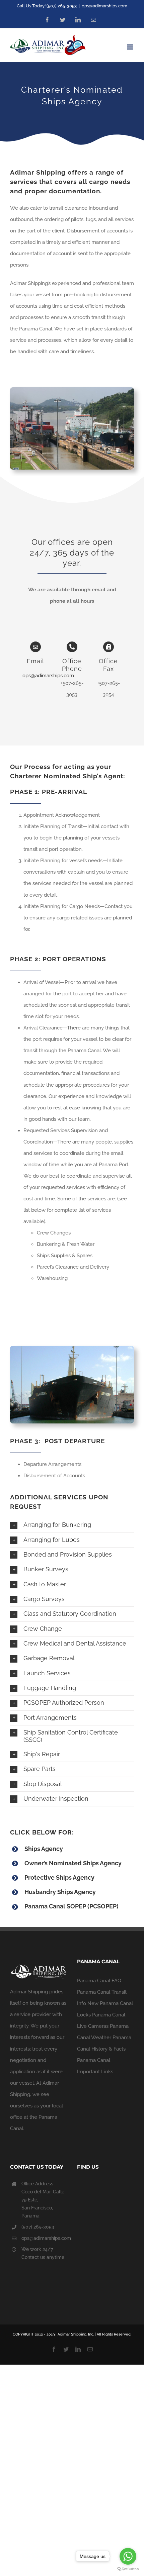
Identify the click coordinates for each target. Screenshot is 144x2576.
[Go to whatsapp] (128, 2556)
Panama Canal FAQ (99, 1981)
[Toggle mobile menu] (130, 47)
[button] (72, 1525)
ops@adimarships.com (104, 6)
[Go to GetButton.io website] (128, 2569)
